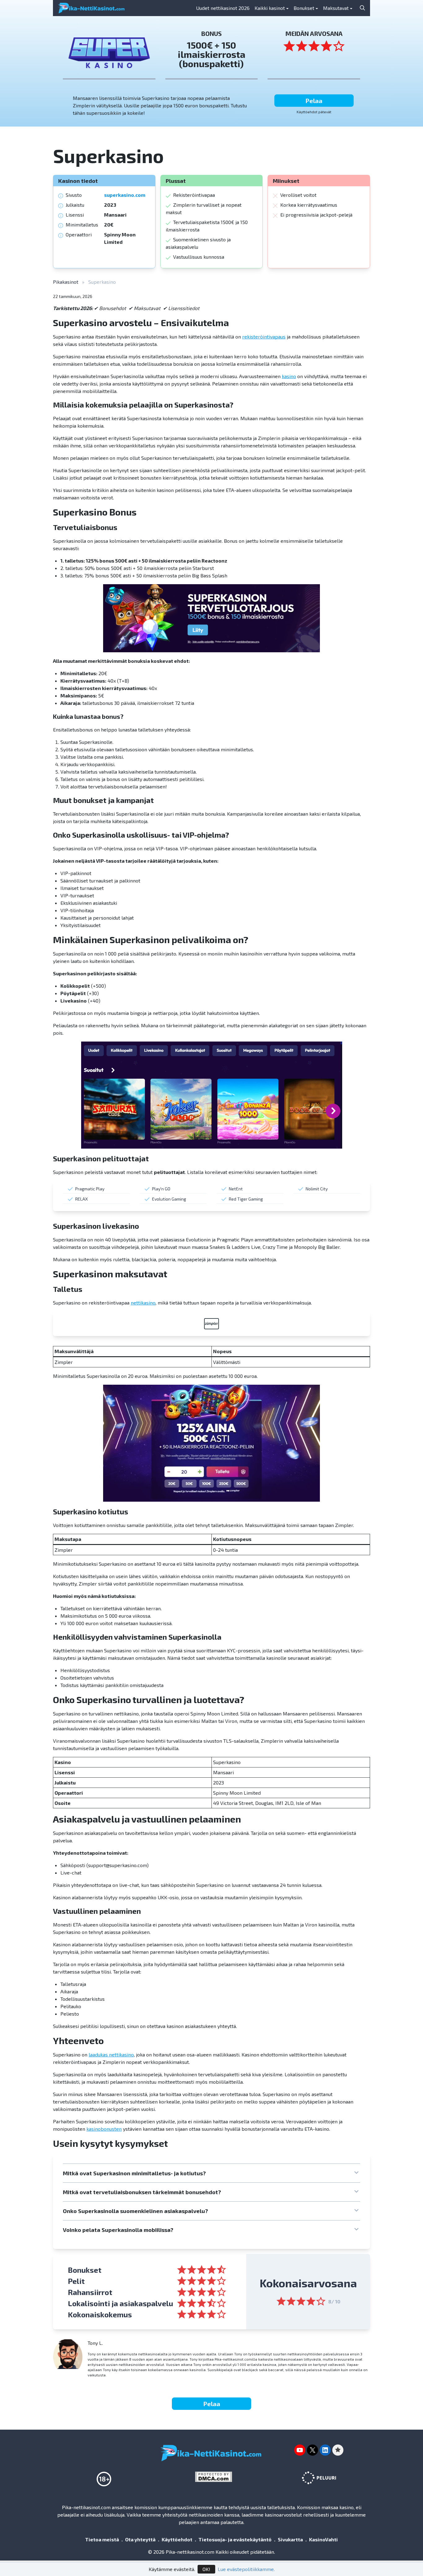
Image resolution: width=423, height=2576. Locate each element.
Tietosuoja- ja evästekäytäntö (235, 2539)
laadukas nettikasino (111, 2054)
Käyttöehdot (177, 2539)
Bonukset (304, 8)
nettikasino (143, 1303)
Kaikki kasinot (270, 8)
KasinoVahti (323, 2539)
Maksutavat (336, 8)
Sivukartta (290, 2539)
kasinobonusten (104, 2129)
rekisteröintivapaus (264, 337)
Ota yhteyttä (140, 2539)
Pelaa (314, 101)
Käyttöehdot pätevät (314, 112)
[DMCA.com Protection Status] (216, 2477)
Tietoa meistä (102, 2539)
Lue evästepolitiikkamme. (246, 2569)
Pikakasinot (66, 282)
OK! (206, 2569)
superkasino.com (125, 195)
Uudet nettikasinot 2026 (223, 8)
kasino (289, 376)
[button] (211, 2173)
